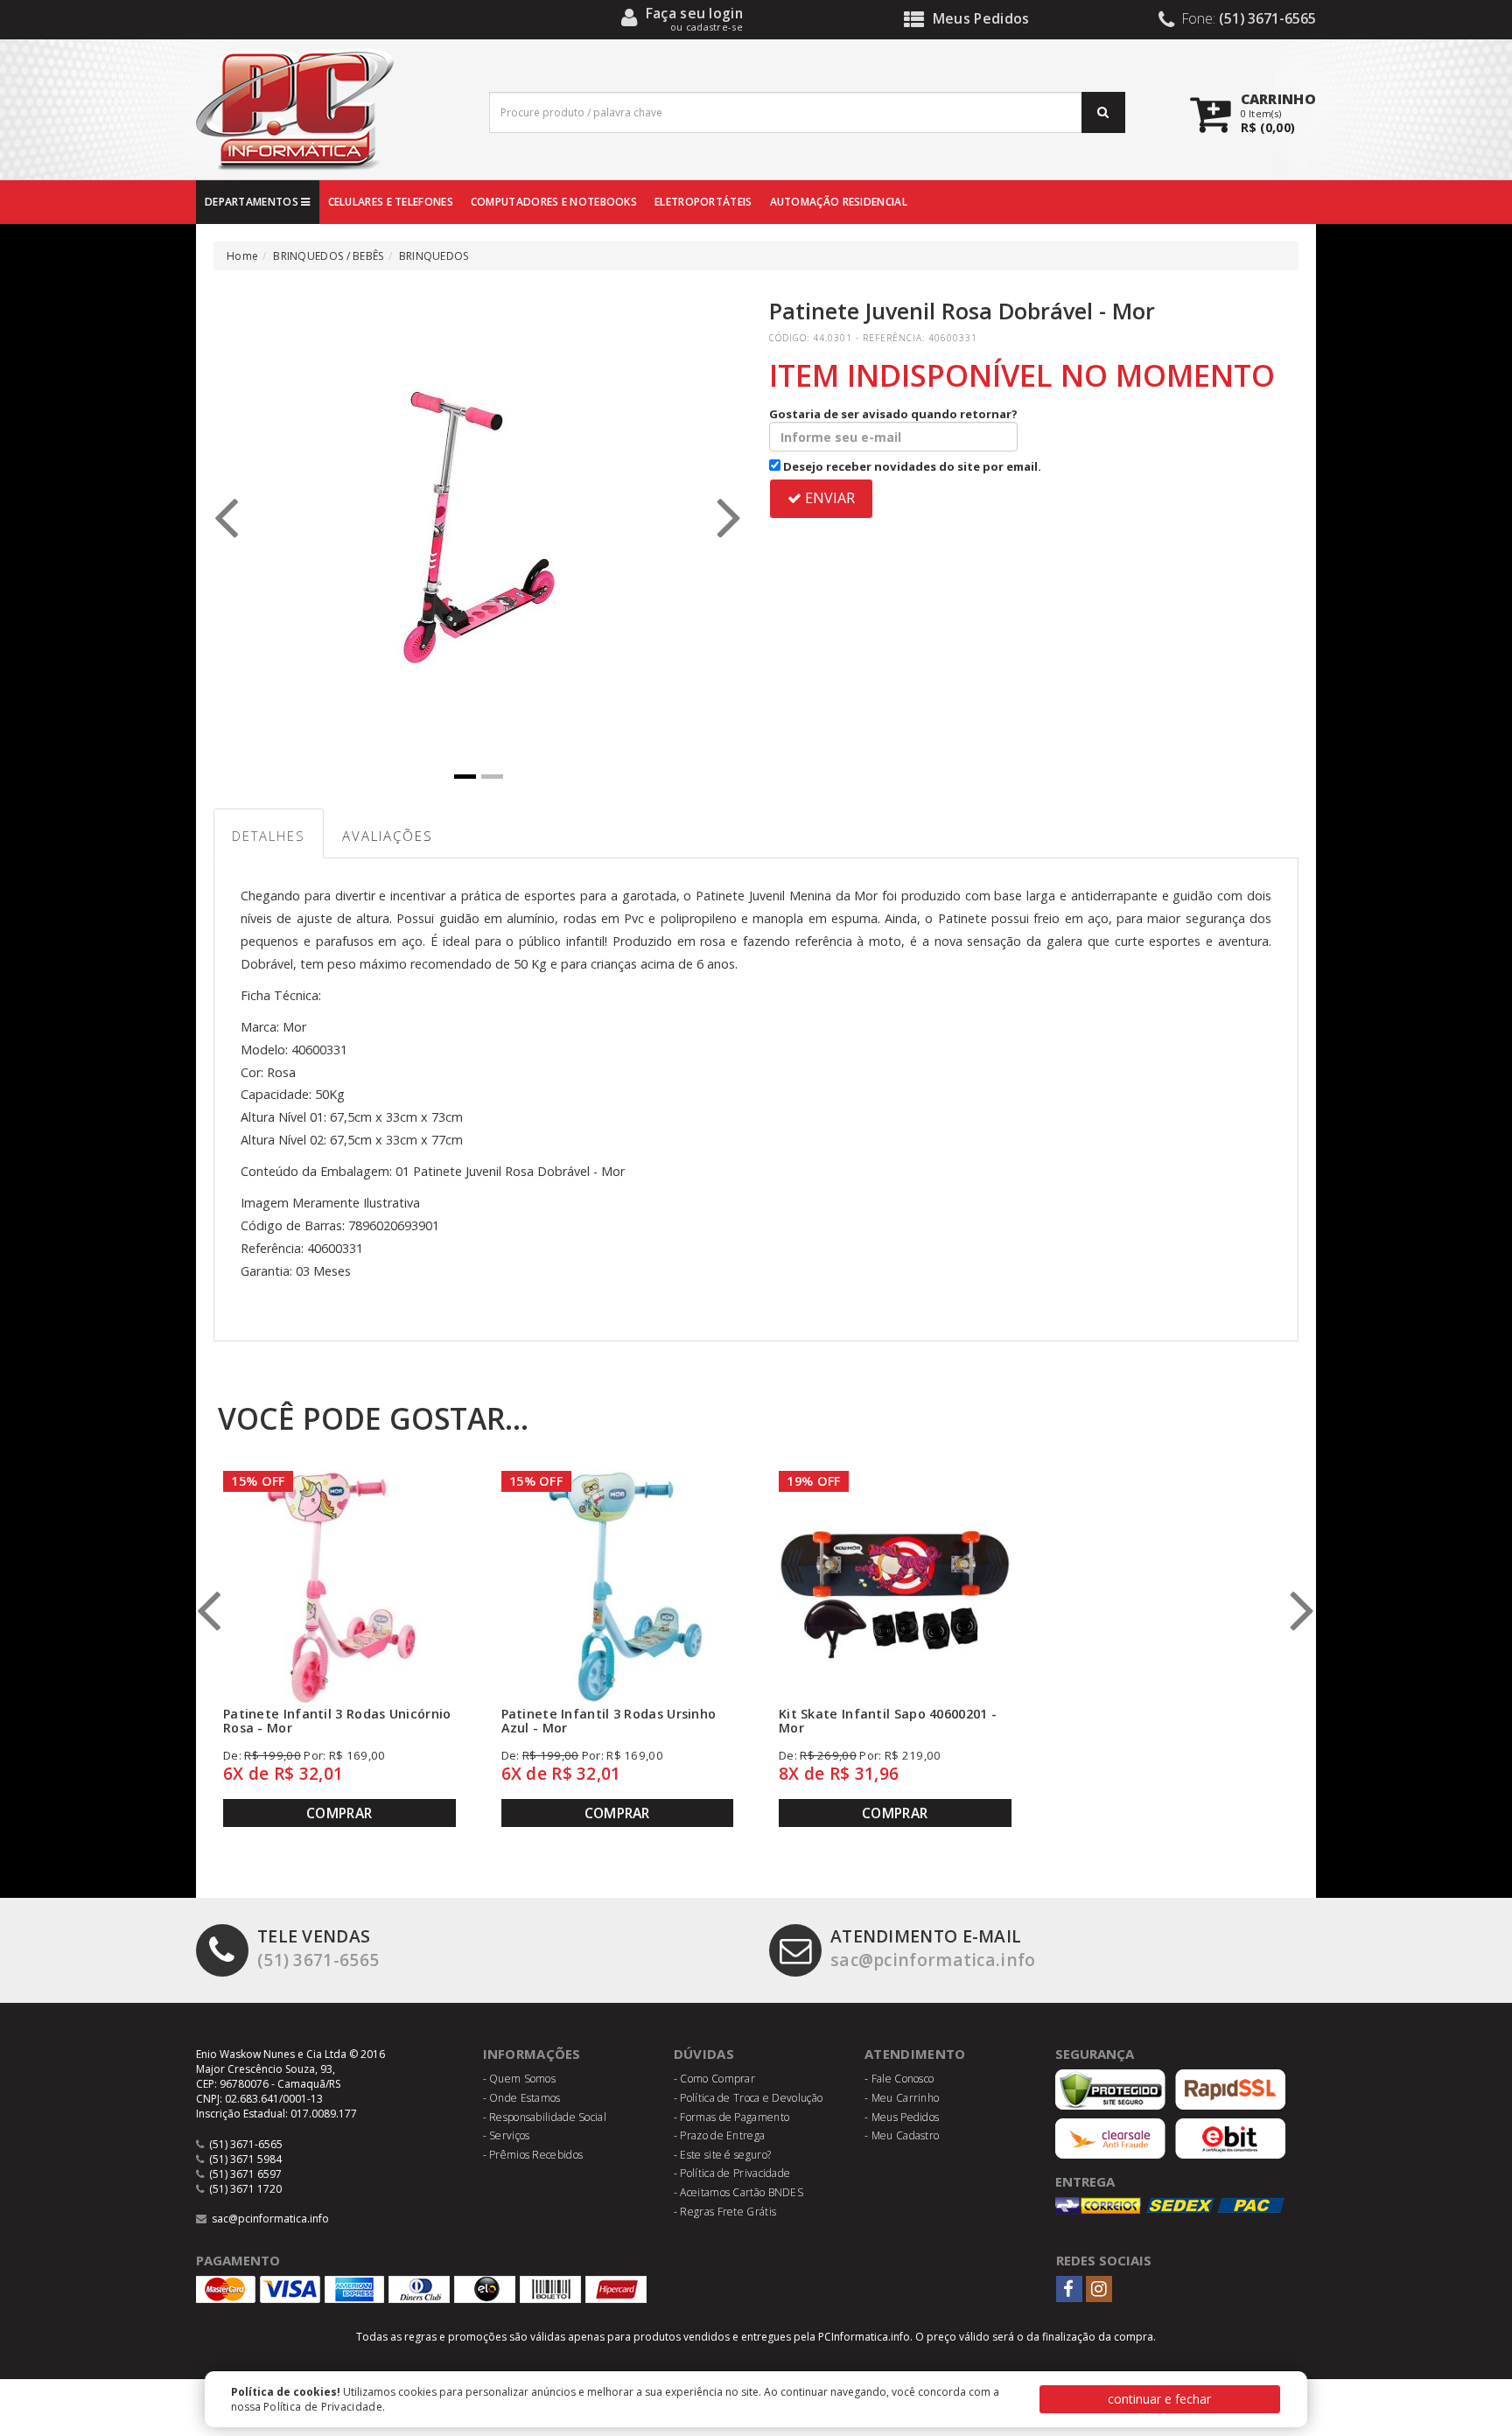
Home (242, 256)
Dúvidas (704, 2054)
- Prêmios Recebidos (533, 2155)
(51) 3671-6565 (318, 1948)
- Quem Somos (520, 2079)
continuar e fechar (1159, 2399)
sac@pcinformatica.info (933, 1948)
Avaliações (388, 836)
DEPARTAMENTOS (253, 202)
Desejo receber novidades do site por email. (911, 466)
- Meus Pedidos (902, 2117)
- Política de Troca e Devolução (748, 2098)
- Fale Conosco (899, 2079)
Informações (532, 2054)
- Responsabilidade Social (545, 2117)
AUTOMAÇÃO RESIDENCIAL (839, 202)
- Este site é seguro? (722, 2155)
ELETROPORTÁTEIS (703, 202)
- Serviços (507, 2135)
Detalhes (269, 836)
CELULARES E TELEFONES (391, 202)
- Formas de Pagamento (731, 2117)
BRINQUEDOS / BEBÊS (328, 256)
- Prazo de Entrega (719, 2135)
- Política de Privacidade (732, 2173)
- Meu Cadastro (902, 2135)
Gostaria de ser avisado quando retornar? (893, 414)
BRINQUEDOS (434, 256)
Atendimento (915, 2054)
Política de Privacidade (323, 2407)
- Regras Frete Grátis (725, 2212)
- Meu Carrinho (902, 2098)
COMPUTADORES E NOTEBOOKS (554, 202)
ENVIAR (828, 498)
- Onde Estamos (522, 2098)
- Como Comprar (714, 2079)
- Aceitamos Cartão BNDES (738, 2192)
